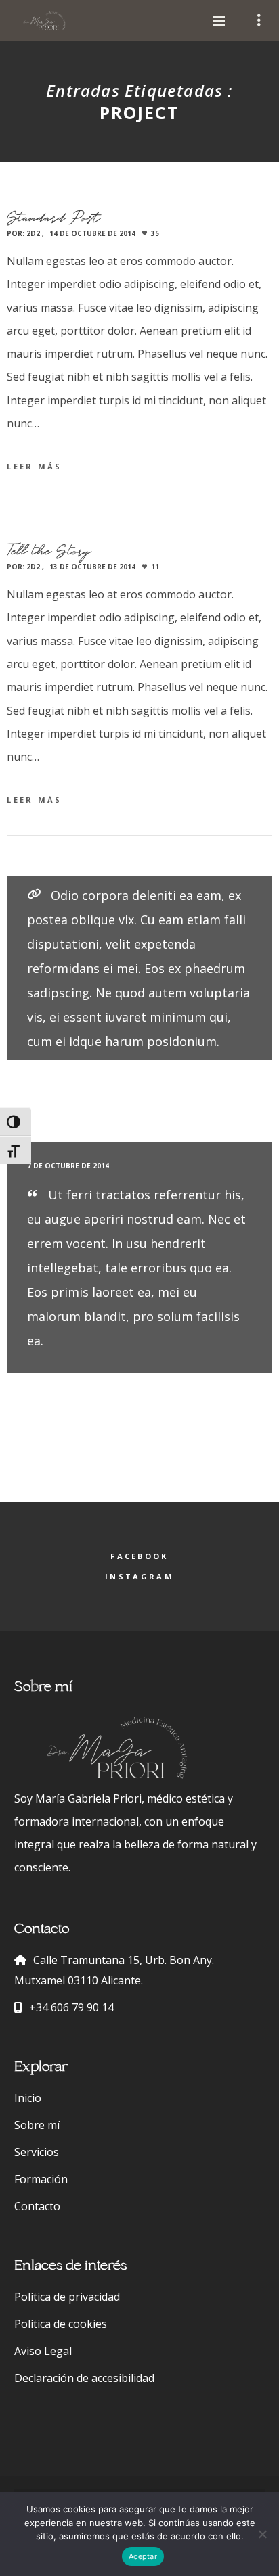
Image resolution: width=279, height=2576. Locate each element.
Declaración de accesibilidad (84, 2378)
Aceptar (143, 2556)
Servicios (37, 2152)
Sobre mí (37, 2125)
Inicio (28, 2098)
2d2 (33, 233)
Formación (41, 2179)
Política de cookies (61, 2324)
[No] (262, 2534)
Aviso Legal (43, 2351)
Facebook (139, 1556)
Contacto (37, 2206)
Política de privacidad (67, 2297)
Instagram (139, 1576)
